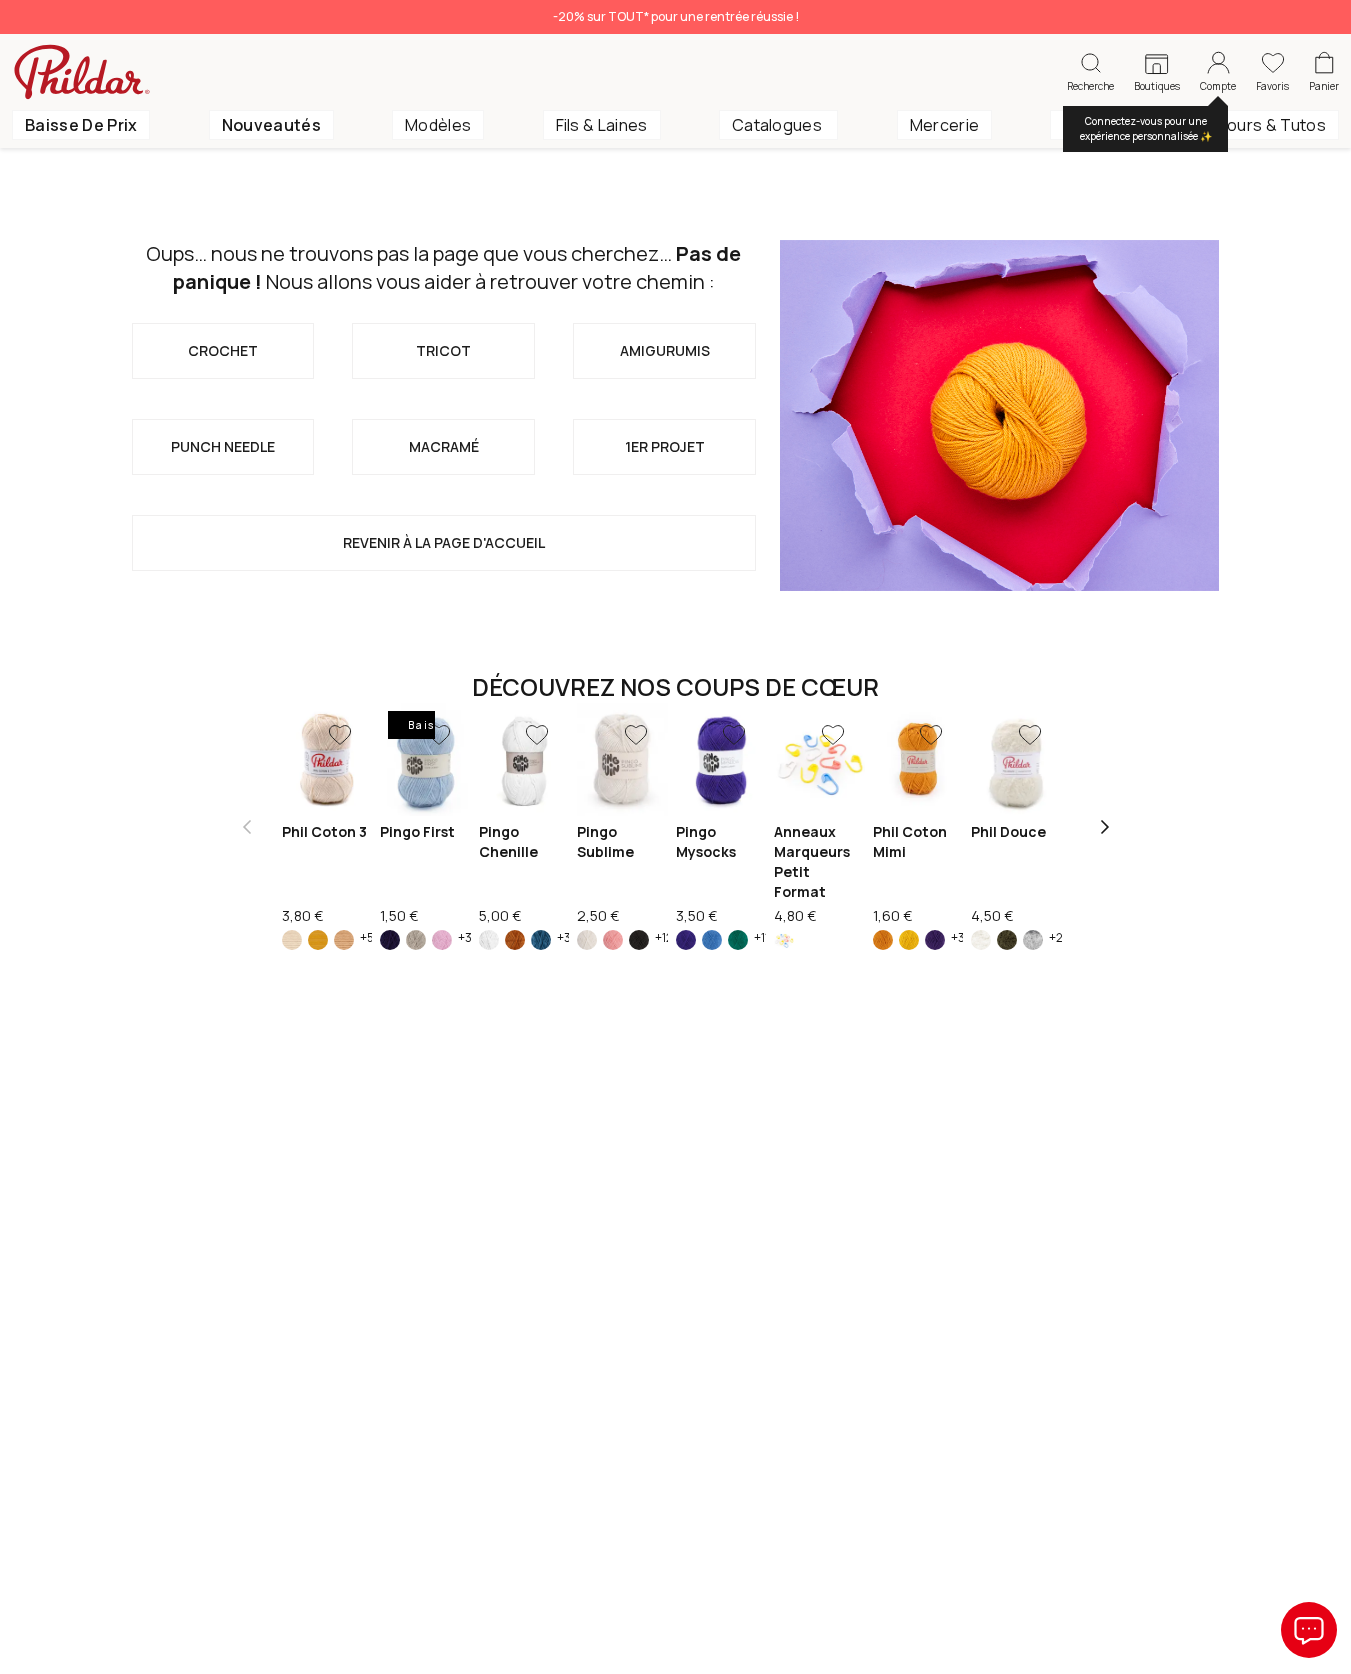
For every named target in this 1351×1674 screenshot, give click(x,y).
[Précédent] (247, 827)
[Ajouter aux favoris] (340, 735)
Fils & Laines (602, 125)
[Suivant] (1105, 827)
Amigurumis (665, 350)
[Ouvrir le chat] (1309, 1630)
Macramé (444, 446)
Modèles (438, 125)
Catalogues (779, 125)
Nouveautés (271, 125)
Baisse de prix (81, 125)
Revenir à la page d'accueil (444, 542)
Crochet (223, 350)
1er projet (665, 446)
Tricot (443, 350)
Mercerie (945, 125)
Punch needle (223, 446)
